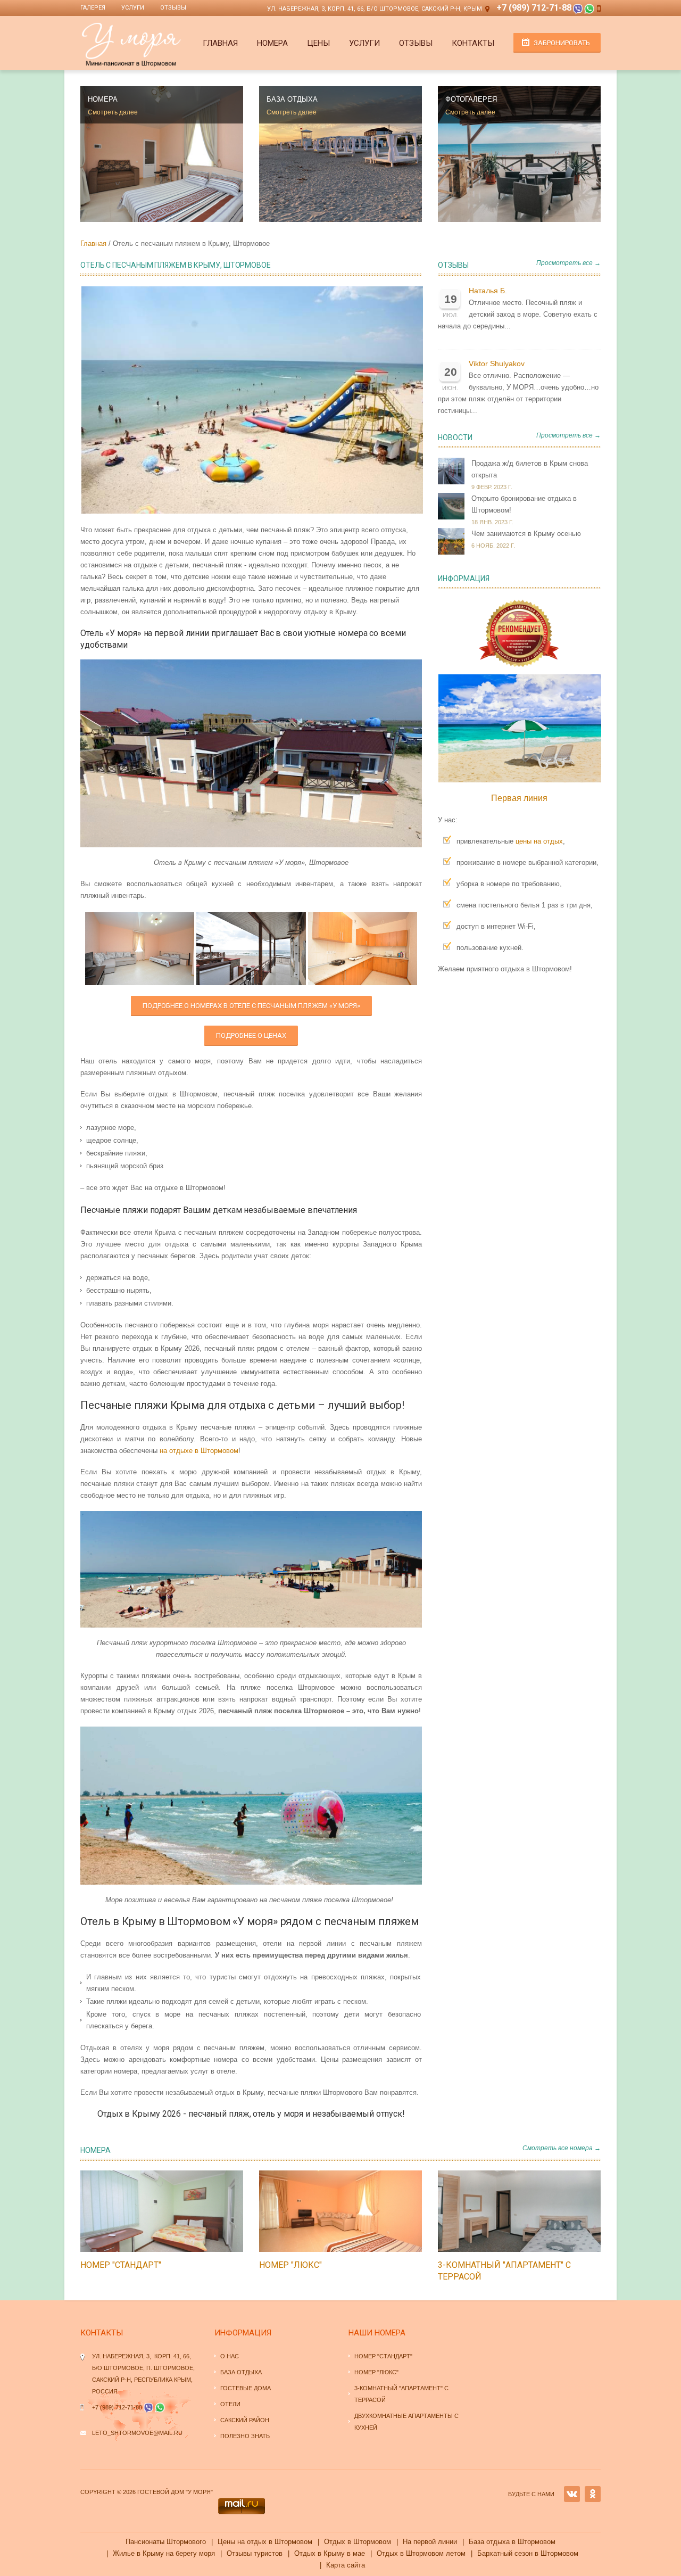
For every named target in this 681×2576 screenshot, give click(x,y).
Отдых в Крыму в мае (330, 2553)
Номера (272, 43)
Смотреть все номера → (562, 2148)
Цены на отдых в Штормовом (265, 2542)
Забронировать (562, 43)
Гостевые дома (246, 2388)
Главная (220, 43)
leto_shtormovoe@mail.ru (137, 2433)
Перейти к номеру (151, 2211)
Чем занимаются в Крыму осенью (526, 534)
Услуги (133, 8)
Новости (455, 437)
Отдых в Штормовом (358, 2542)
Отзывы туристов (255, 2553)
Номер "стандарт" (121, 2265)
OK (593, 2494)
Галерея (93, 8)
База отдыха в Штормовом (512, 2542)
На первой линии (430, 2542)
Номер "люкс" (290, 2265)
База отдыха (241, 2372)
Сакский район (245, 2420)
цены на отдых (539, 841)
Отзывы (173, 8)
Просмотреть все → (568, 263)
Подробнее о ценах (251, 1035)
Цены (318, 43)
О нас (230, 2356)
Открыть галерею (173, 2211)
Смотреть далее (113, 112)
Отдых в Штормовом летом (421, 2553)
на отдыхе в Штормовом (199, 1451)
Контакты (473, 43)
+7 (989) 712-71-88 (534, 8)
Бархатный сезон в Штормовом (528, 2553)
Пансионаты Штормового (166, 2542)
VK (572, 2494)
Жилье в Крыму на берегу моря (164, 2553)
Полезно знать (245, 2436)
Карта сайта (346, 2565)
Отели (230, 2404)
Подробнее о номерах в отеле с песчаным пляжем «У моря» (251, 1006)
